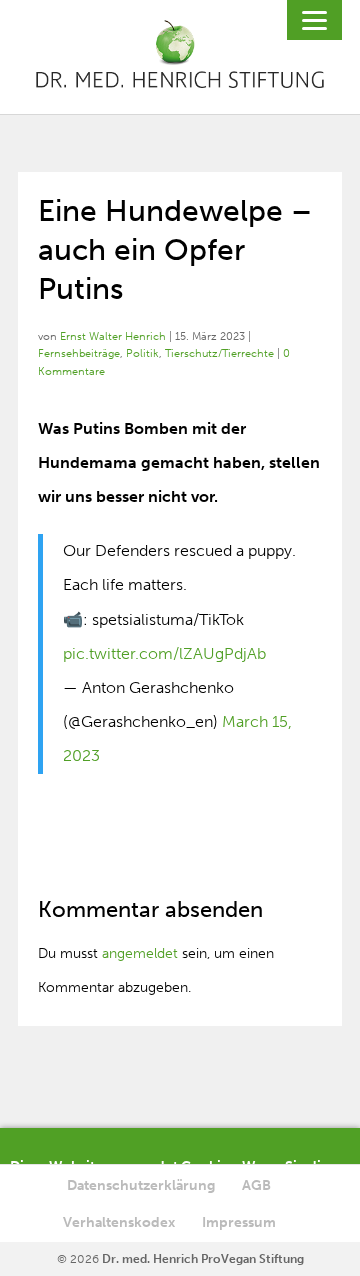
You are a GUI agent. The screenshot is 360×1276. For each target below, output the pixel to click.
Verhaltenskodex (119, 1222)
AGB (256, 1185)
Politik (142, 353)
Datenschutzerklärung (141, 1185)
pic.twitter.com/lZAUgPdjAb (164, 653)
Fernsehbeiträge (79, 353)
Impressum (239, 1222)
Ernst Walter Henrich (113, 336)
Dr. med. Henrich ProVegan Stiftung (203, 1259)
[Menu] (314, 20)
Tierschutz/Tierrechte (219, 353)
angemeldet (140, 953)
